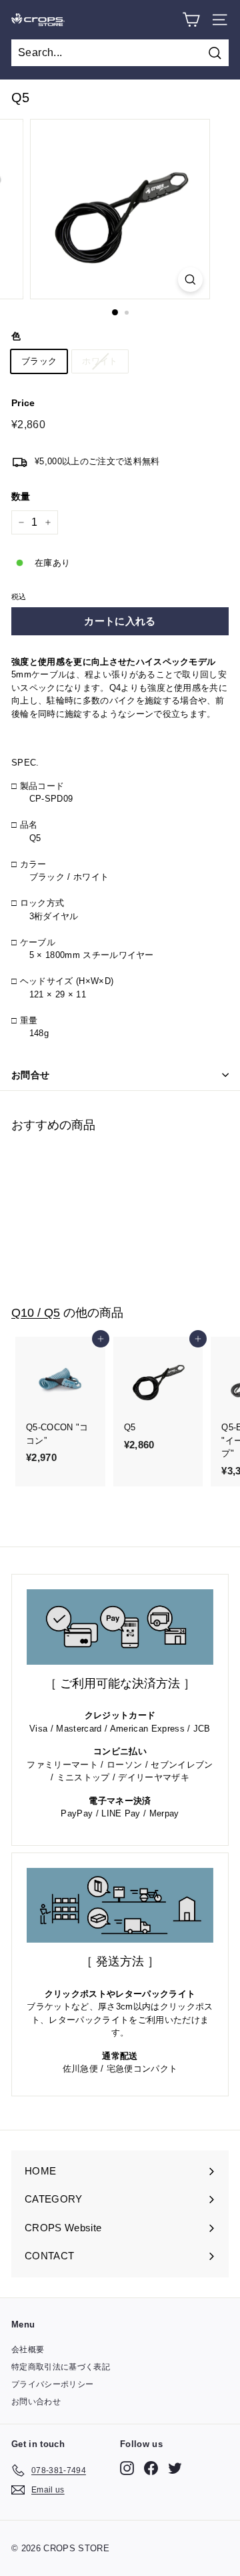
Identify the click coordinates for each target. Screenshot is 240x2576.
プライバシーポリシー (52, 2384)
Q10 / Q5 (36, 1312)
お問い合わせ (36, 2402)
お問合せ (30, 1075)
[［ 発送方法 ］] (120, 1906)
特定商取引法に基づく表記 (61, 2367)
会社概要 (28, 2350)
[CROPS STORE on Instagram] (127, 2468)
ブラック (39, 361)
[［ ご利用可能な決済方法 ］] (120, 1627)
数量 (21, 496)
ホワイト (100, 361)
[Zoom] (190, 280)
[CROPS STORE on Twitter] (175, 2468)
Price (23, 403)
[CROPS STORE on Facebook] (151, 2468)
